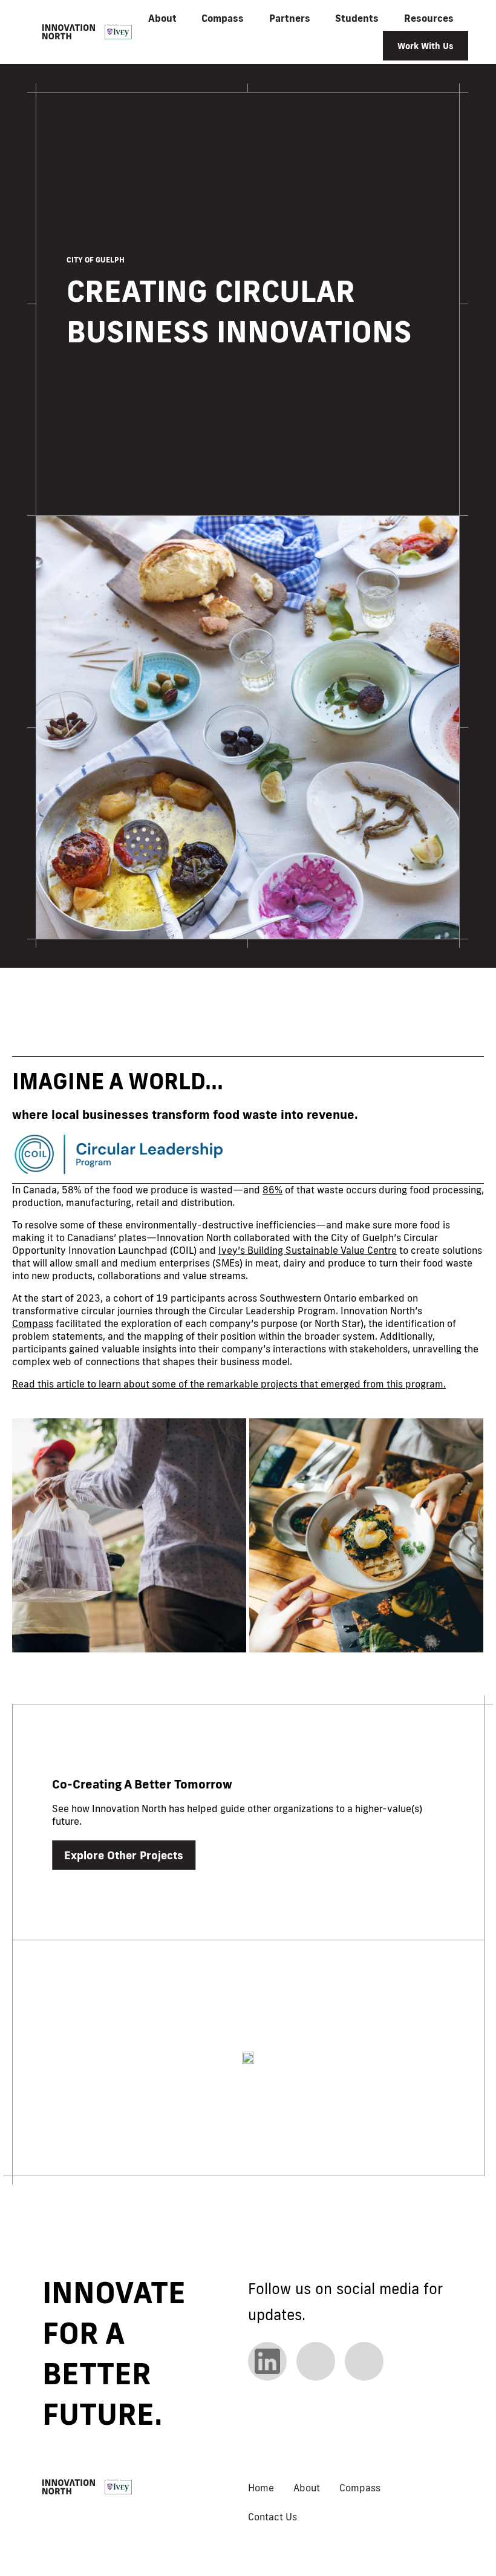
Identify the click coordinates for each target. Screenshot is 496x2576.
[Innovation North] (87, 32)
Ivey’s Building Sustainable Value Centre (308, 1250)
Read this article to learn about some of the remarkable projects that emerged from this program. (229, 1384)
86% (272, 1190)
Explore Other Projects (124, 1855)
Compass (33, 1323)
